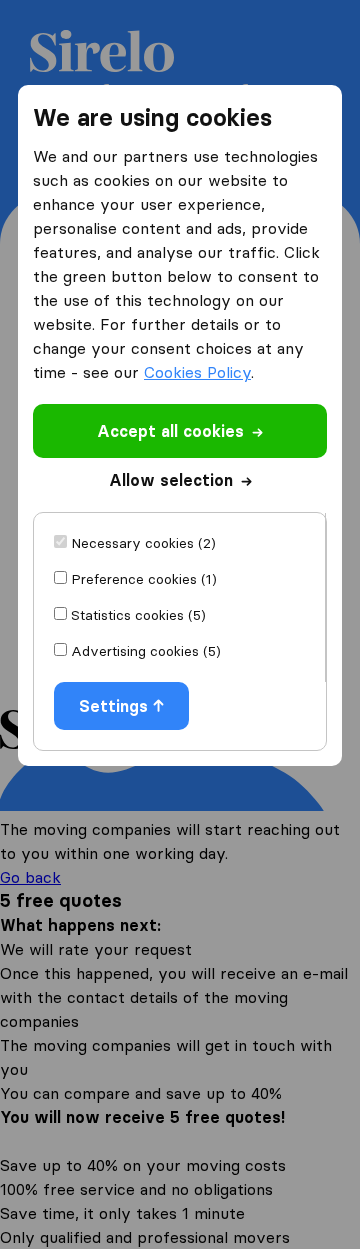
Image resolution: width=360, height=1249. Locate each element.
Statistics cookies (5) (138, 615)
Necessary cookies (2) (143, 543)
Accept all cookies (170, 431)
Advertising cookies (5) (146, 651)
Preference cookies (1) (144, 579)
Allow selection (171, 480)
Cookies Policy (197, 372)
